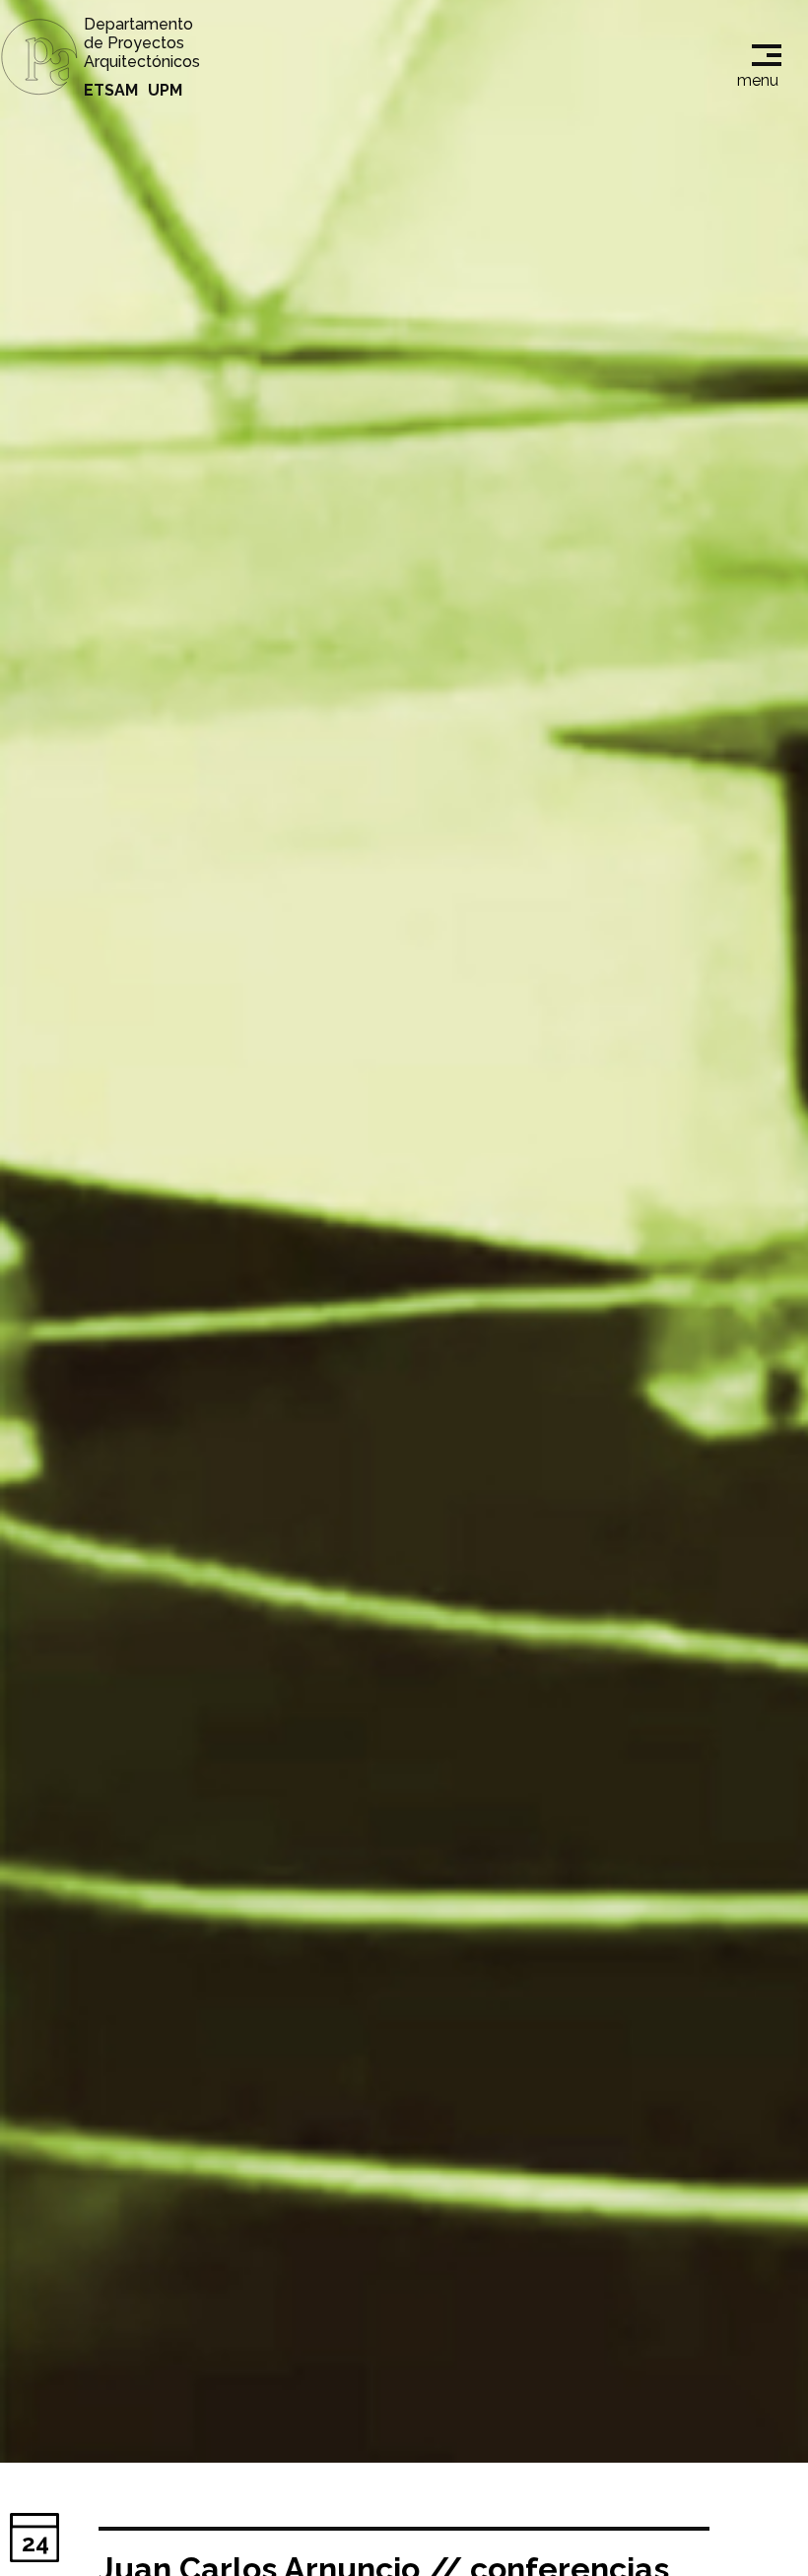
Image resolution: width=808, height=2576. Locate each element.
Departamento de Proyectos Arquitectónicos (142, 43)
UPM (165, 90)
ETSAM (111, 90)
